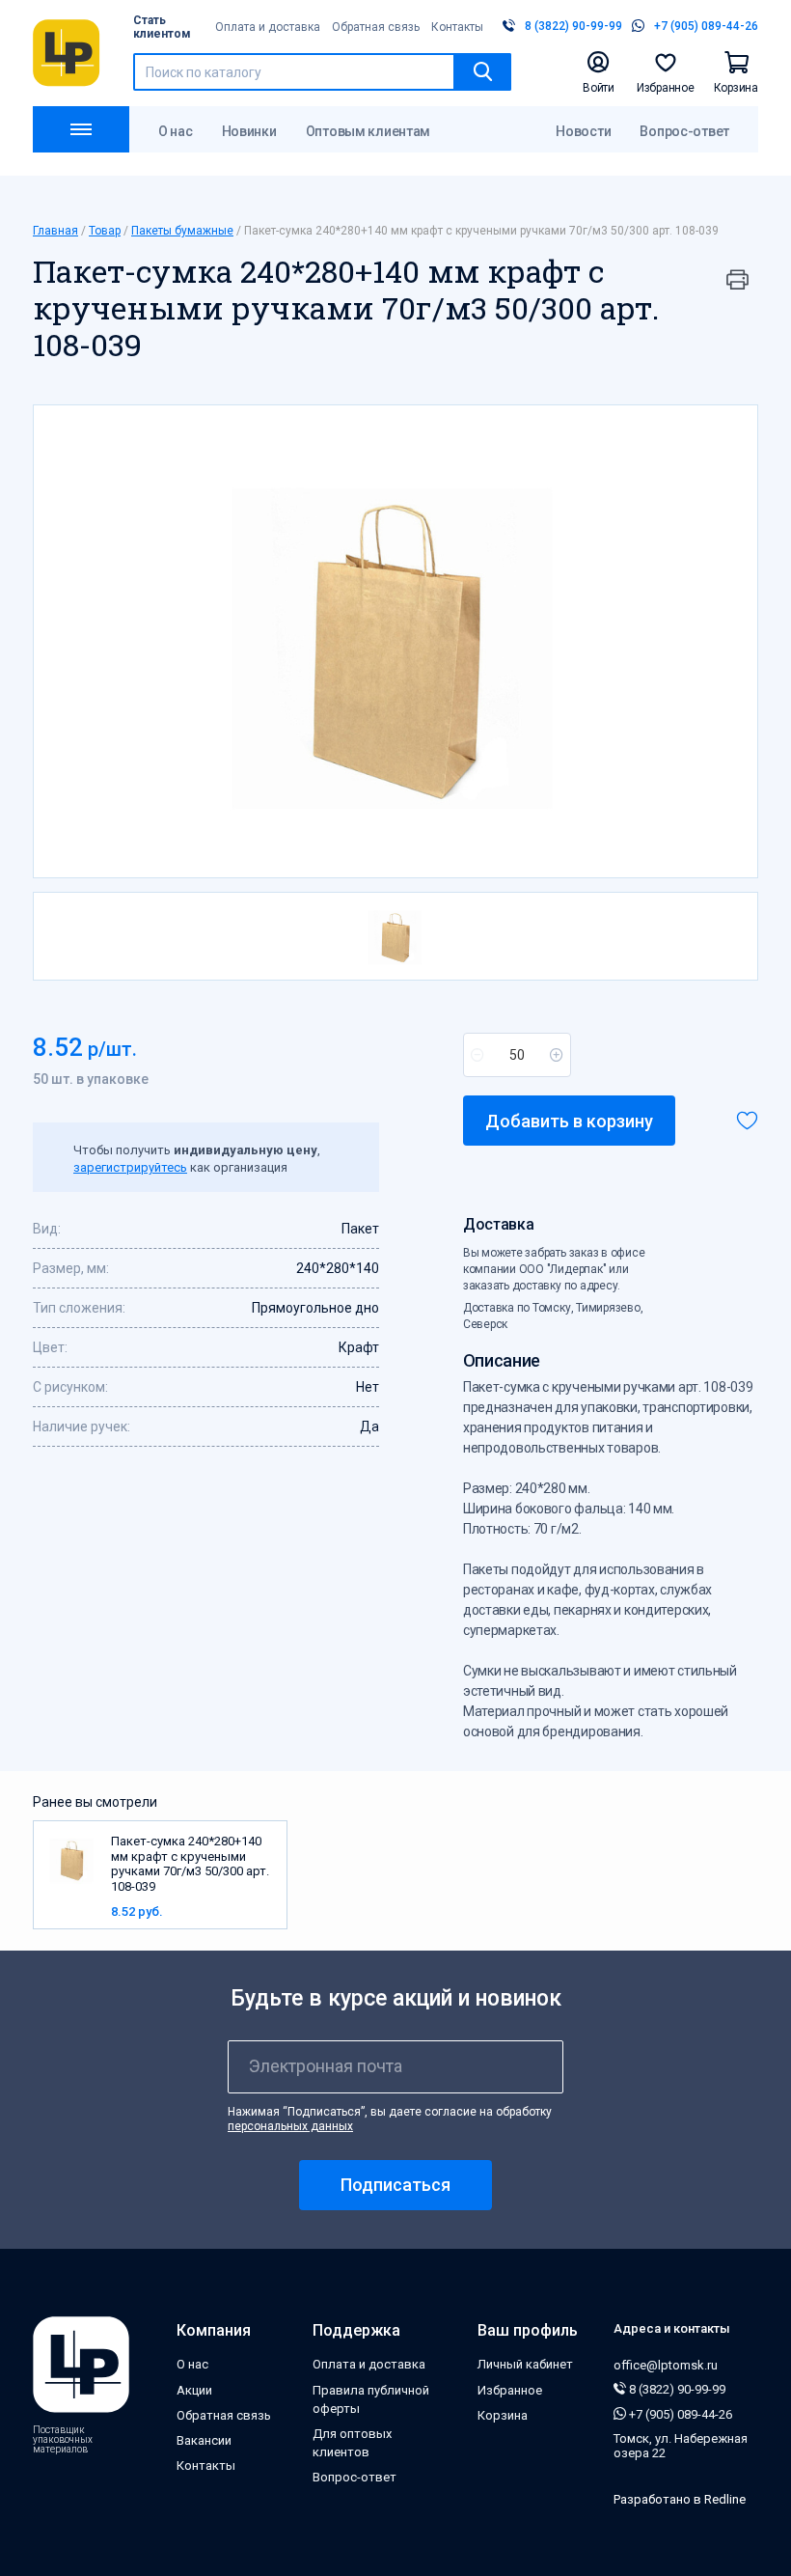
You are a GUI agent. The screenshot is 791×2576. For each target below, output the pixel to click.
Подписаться (395, 2185)
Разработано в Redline (680, 2499)
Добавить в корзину (569, 1121)
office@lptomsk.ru (666, 2365)
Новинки (249, 131)
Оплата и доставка (268, 27)
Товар (105, 231)
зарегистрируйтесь (130, 1167)
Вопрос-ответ (684, 131)
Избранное (510, 2390)
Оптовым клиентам (368, 131)
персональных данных (290, 2126)
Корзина (503, 2415)
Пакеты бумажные (182, 231)
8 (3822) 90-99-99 (676, 2389)
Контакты (457, 27)
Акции (194, 2390)
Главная (55, 231)
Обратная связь (376, 27)
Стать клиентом (162, 27)
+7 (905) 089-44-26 (679, 2414)
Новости (583, 131)
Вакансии (204, 2440)
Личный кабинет (525, 2364)
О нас (176, 131)
